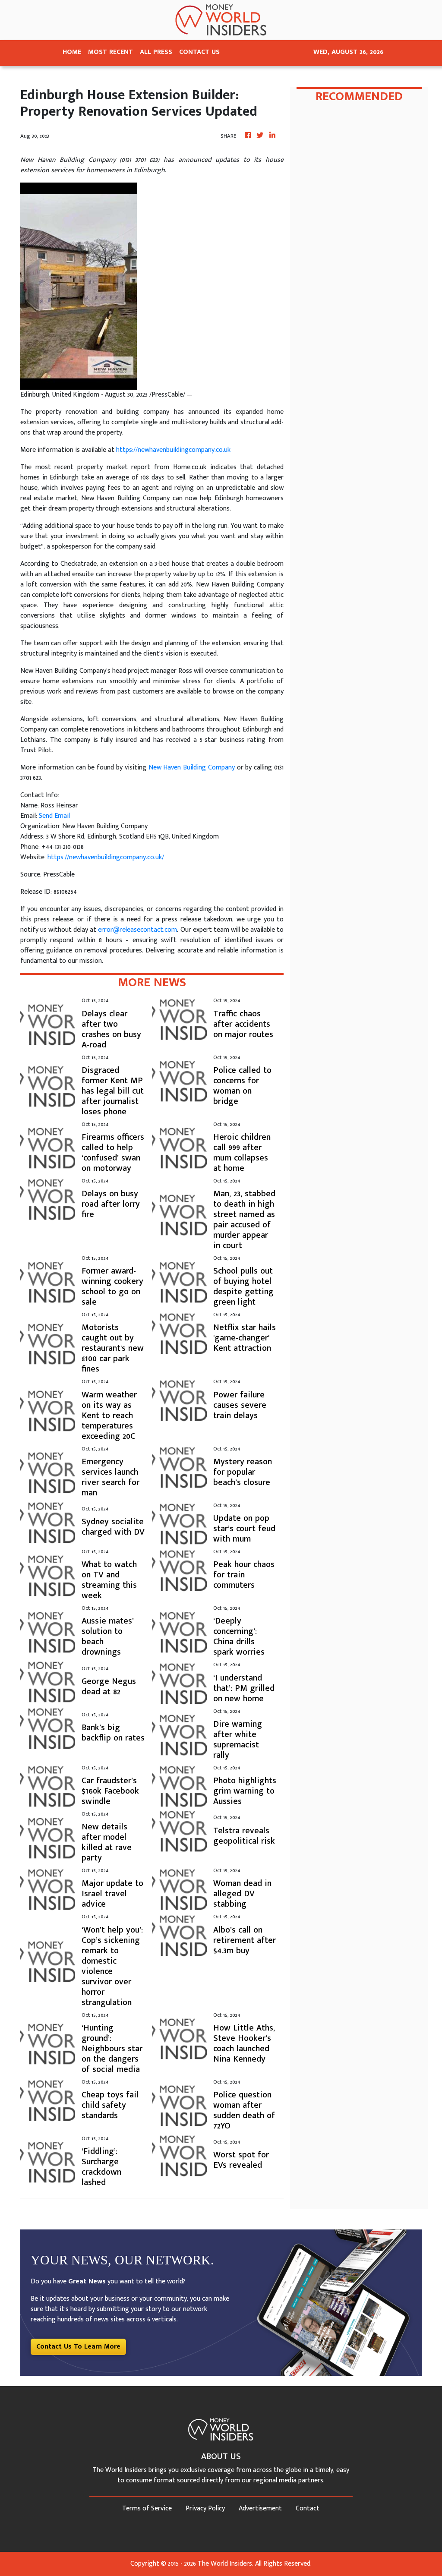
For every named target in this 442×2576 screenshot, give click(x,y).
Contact (308, 2508)
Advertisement (260, 2508)
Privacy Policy (205, 2508)
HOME (72, 52)
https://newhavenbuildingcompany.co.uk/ (106, 857)
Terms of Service (147, 2508)
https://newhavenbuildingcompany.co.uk (173, 450)
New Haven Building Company (192, 768)
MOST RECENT (110, 52)
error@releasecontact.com (137, 930)
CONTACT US (199, 52)
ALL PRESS (156, 52)
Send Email (54, 816)
